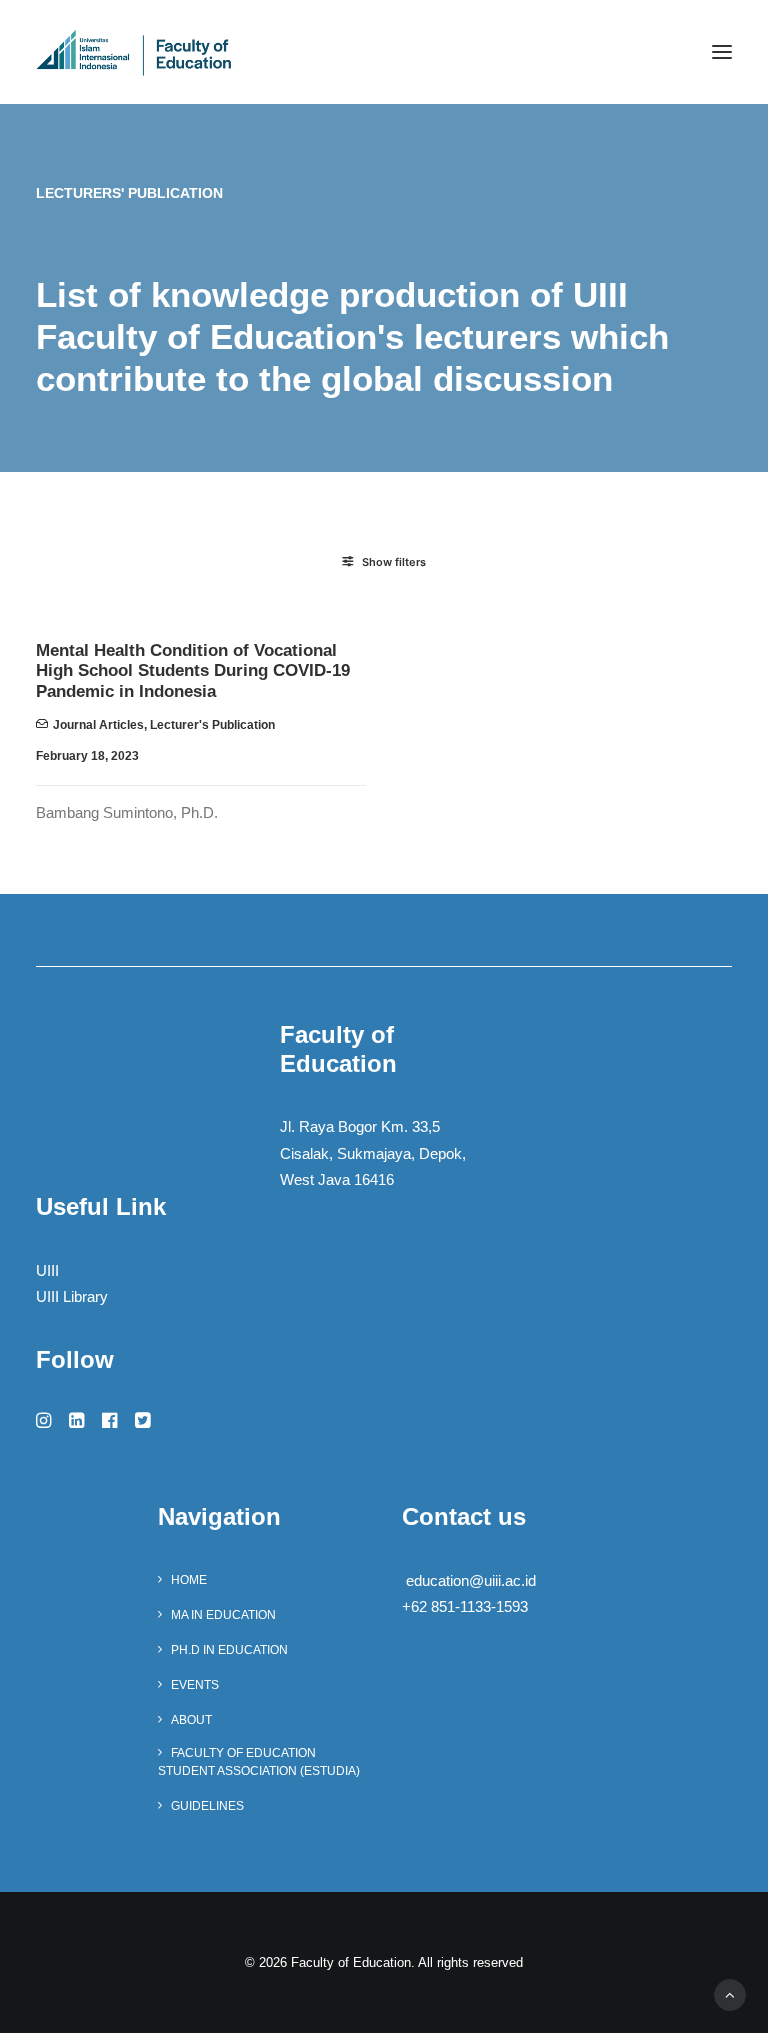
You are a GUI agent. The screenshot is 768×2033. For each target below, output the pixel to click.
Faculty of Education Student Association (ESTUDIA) (259, 1762)
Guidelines (207, 1806)
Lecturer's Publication (212, 725)
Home (189, 1580)
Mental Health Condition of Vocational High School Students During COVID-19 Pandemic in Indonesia (193, 671)
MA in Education (223, 1615)
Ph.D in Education (229, 1650)
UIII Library (72, 1296)
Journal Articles (98, 725)
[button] (722, 52)
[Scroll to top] (730, 1993)
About (191, 1720)
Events (195, 1685)
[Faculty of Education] (134, 52)
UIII (47, 1270)
